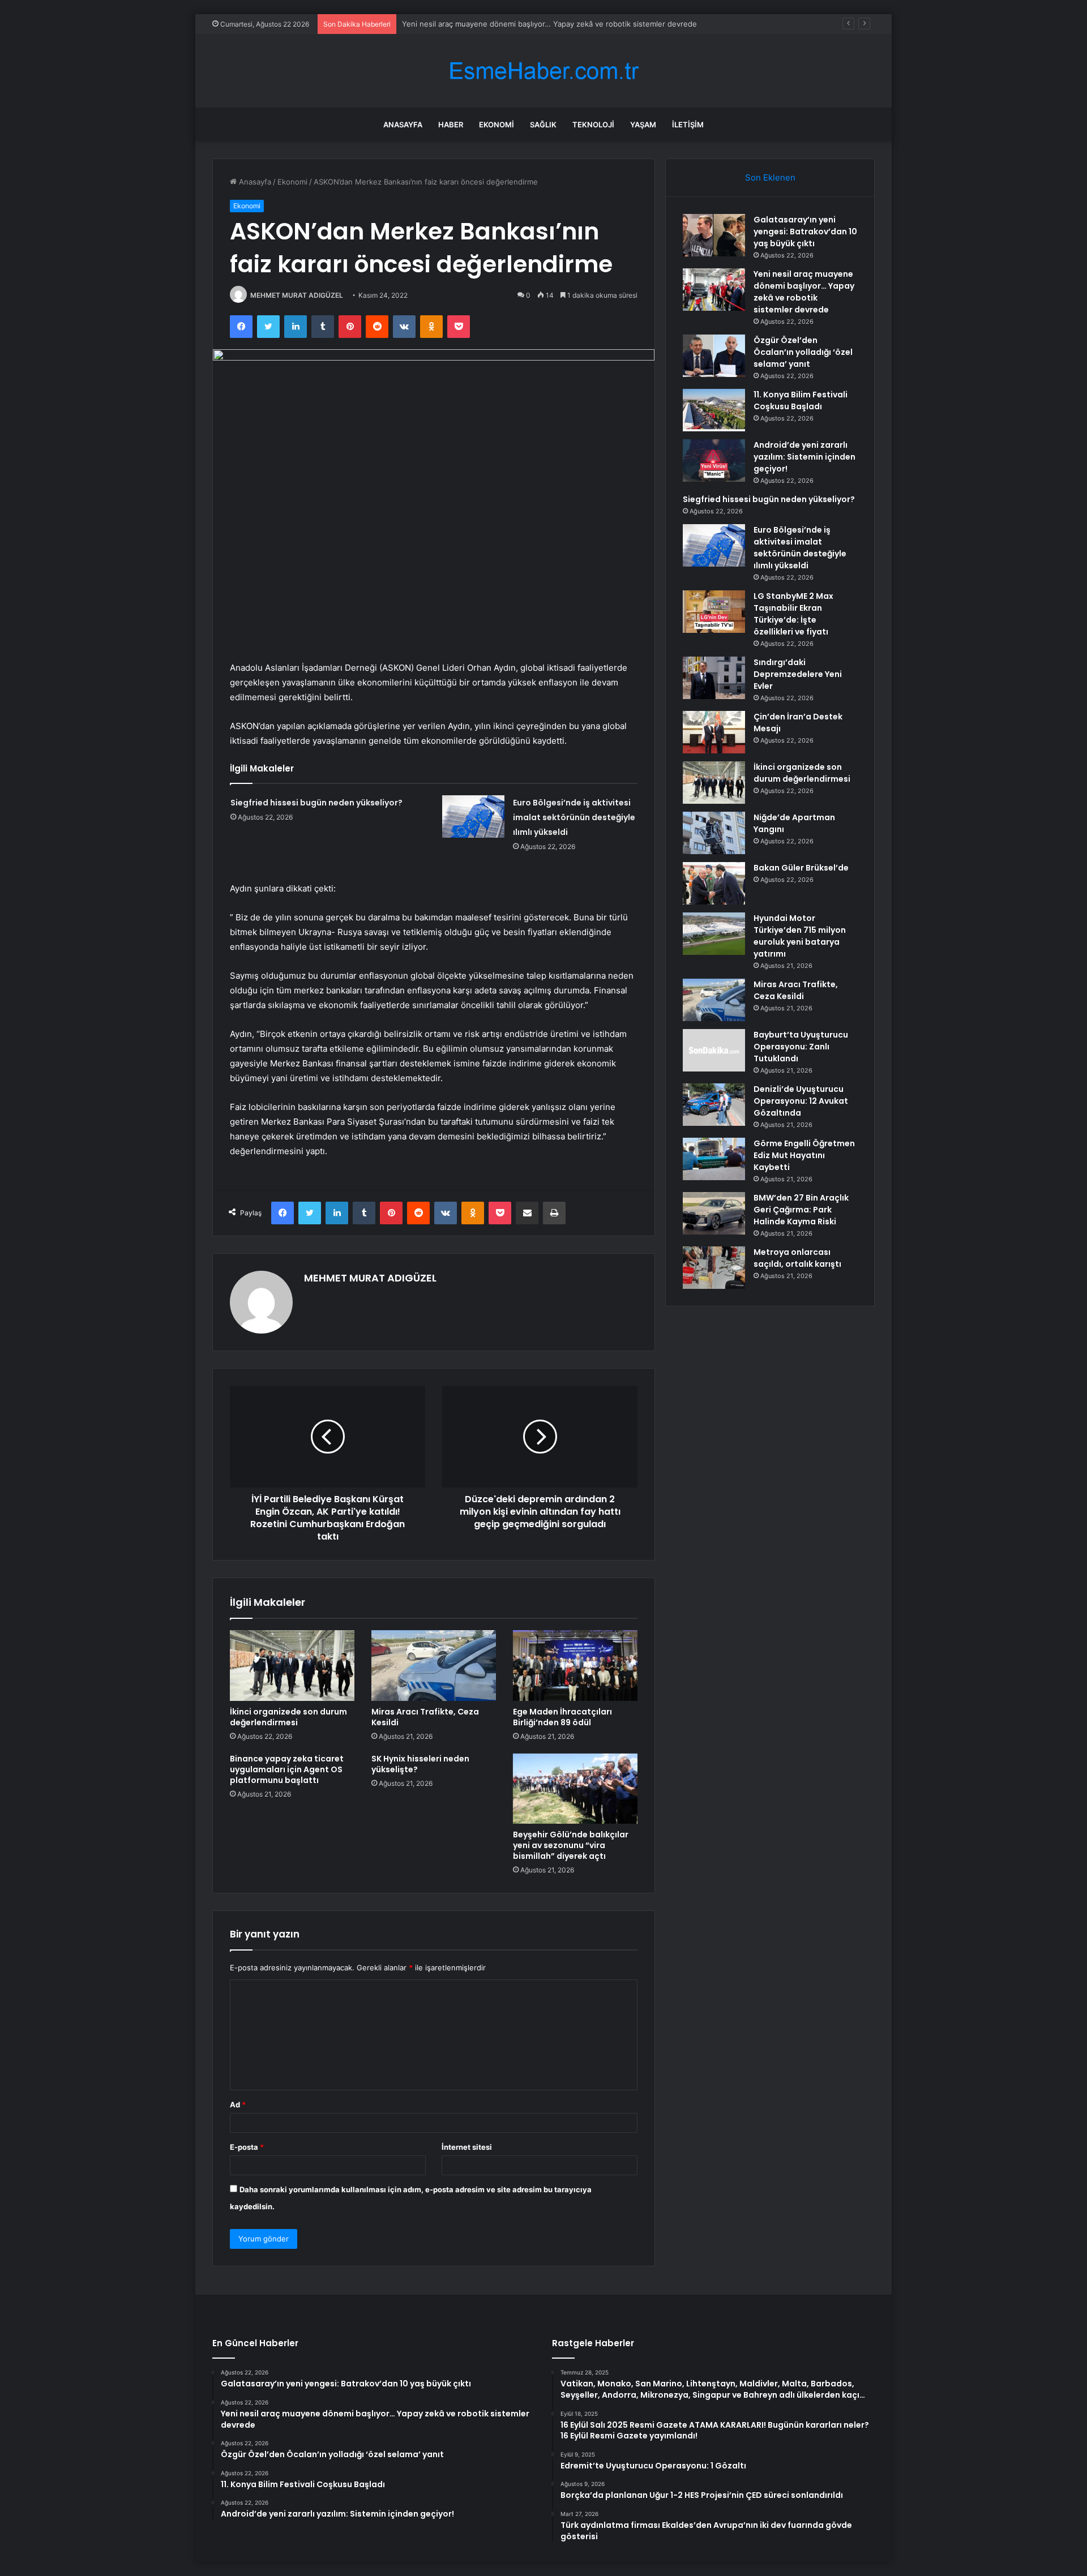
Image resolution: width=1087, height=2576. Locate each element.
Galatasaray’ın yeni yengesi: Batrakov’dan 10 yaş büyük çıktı (805, 232)
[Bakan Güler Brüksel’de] (714, 883)
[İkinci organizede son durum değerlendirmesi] (292, 1665)
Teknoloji (593, 125)
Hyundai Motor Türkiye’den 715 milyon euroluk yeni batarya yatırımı (800, 936)
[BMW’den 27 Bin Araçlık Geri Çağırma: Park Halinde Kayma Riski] (714, 1213)
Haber (451, 125)
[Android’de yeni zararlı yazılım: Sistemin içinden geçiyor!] (714, 460)
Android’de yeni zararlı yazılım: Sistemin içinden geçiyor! (804, 457)
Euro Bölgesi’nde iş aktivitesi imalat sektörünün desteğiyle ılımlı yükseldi (574, 817)
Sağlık (543, 125)
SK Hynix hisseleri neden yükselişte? (420, 1764)
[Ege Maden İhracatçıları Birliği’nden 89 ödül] (575, 1665)
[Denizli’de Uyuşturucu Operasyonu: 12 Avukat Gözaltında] (714, 1105)
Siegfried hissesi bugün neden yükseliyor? (316, 803)
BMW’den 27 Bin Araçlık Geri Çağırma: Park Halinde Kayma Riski (801, 1210)
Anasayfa (403, 125)
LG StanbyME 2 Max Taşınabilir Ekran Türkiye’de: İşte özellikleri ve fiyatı (793, 614)
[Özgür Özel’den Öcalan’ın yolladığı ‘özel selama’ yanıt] (714, 356)
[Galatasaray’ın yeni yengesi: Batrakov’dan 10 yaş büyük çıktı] (714, 235)
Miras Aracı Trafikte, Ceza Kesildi (425, 1717)
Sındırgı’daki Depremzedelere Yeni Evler (798, 674)
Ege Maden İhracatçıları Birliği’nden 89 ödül (562, 1717)
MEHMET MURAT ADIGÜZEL (297, 295)
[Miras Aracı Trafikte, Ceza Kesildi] (434, 1665)
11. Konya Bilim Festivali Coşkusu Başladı (801, 400)
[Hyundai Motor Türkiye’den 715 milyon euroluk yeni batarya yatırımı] (714, 934)
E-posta (247, 2147)
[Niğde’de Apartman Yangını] (714, 833)
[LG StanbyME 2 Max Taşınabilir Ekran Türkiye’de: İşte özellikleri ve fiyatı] (714, 612)
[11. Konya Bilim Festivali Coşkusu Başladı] (714, 410)
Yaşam (643, 125)
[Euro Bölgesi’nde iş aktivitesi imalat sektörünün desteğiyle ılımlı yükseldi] (473, 816)
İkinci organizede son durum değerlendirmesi (288, 1717)
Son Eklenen (770, 177)
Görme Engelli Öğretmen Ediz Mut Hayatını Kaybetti (804, 1155)
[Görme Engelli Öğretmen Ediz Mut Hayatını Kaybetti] (714, 1159)
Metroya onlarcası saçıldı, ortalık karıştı (797, 1258)
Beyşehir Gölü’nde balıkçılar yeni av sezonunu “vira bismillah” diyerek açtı (571, 1845)
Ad (238, 2104)
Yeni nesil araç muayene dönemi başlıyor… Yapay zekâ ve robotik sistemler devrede (804, 292)
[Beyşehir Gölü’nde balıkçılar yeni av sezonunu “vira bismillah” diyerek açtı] (575, 1789)
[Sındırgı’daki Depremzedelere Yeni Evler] (714, 678)
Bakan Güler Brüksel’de (801, 868)
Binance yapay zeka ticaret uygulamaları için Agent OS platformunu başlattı (287, 1769)
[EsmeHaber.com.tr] (543, 71)
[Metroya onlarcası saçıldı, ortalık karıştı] (714, 1268)
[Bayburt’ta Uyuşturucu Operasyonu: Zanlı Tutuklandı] (714, 1050)
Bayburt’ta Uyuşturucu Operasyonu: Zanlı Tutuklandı (801, 1047)
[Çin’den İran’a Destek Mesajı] (714, 732)
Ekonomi (497, 125)
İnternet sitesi (467, 2147)
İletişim (688, 125)
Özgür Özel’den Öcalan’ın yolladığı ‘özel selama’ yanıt (494, 24)
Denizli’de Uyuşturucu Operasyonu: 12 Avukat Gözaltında (801, 1101)
